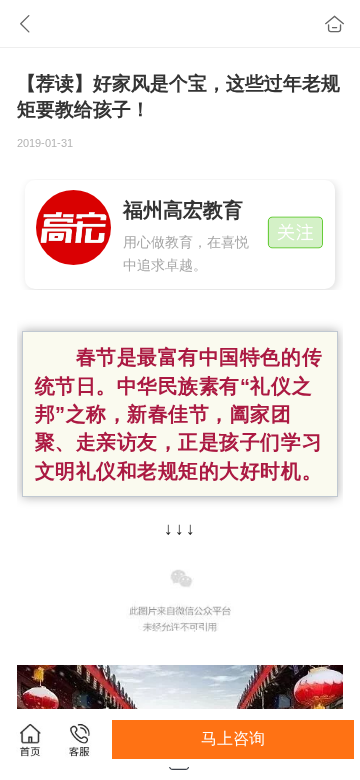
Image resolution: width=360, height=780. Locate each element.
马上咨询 (233, 738)
